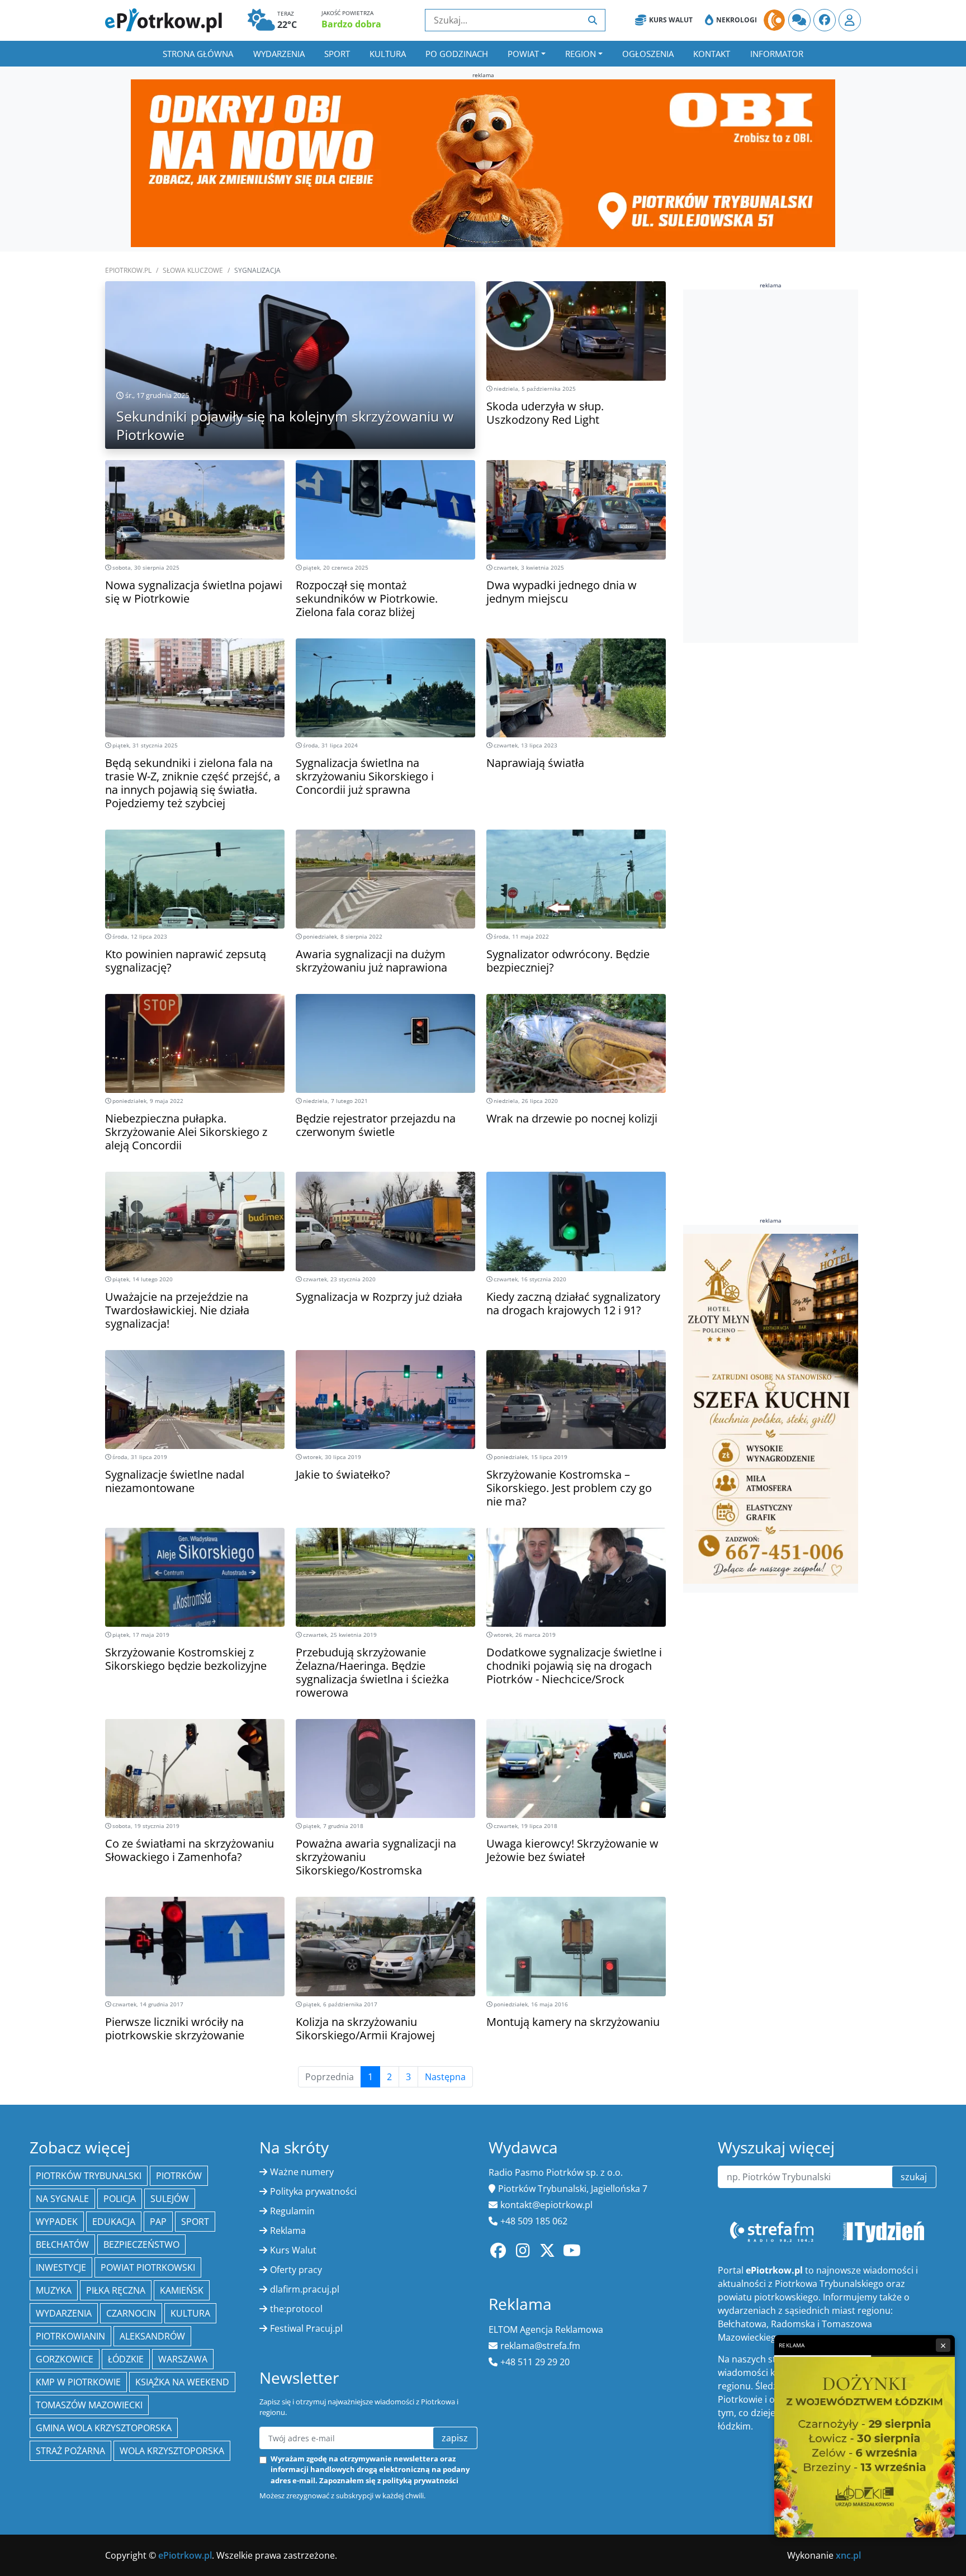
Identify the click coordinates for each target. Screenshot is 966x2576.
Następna (445, 2077)
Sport (337, 54)
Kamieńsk (182, 2290)
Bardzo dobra (351, 24)
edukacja (114, 2222)
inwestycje (61, 2267)
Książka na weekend (182, 2382)
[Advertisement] (767, 466)
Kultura (388, 54)
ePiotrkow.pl (128, 270)
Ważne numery (302, 2172)
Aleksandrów (152, 2336)
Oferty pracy (296, 2270)
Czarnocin (131, 2313)
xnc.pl (848, 2555)
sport (195, 2222)
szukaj (914, 2177)
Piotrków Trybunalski (89, 2176)
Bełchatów (62, 2244)
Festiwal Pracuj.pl (306, 2328)
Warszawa (183, 2359)
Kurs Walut (671, 20)
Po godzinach (457, 54)
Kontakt (712, 54)
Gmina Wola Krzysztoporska (104, 2428)
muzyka (54, 2290)
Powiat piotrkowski (148, 2267)
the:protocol (296, 2309)
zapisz (455, 2438)
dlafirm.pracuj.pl (305, 2289)
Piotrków (179, 2176)
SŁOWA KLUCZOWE (193, 270)
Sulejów (170, 2199)
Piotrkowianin (70, 2336)
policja (120, 2199)
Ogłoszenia (648, 54)
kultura (190, 2313)
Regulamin (292, 2211)
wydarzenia (64, 2313)
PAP (158, 2222)
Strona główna (198, 54)
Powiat (523, 54)
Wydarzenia (279, 54)
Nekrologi (737, 20)
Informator (777, 54)
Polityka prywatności (313, 2191)
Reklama (288, 2231)
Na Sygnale (62, 2199)
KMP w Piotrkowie (78, 2382)
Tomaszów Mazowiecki (89, 2405)
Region (581, 54)
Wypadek (57, 2222)
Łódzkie (126, 2359)
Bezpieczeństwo (141, 2244)
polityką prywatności (420, 2480)
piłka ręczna (116, 2290)
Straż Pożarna (70, 2451)
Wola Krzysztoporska (172, 2451)
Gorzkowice (65, 2359)
